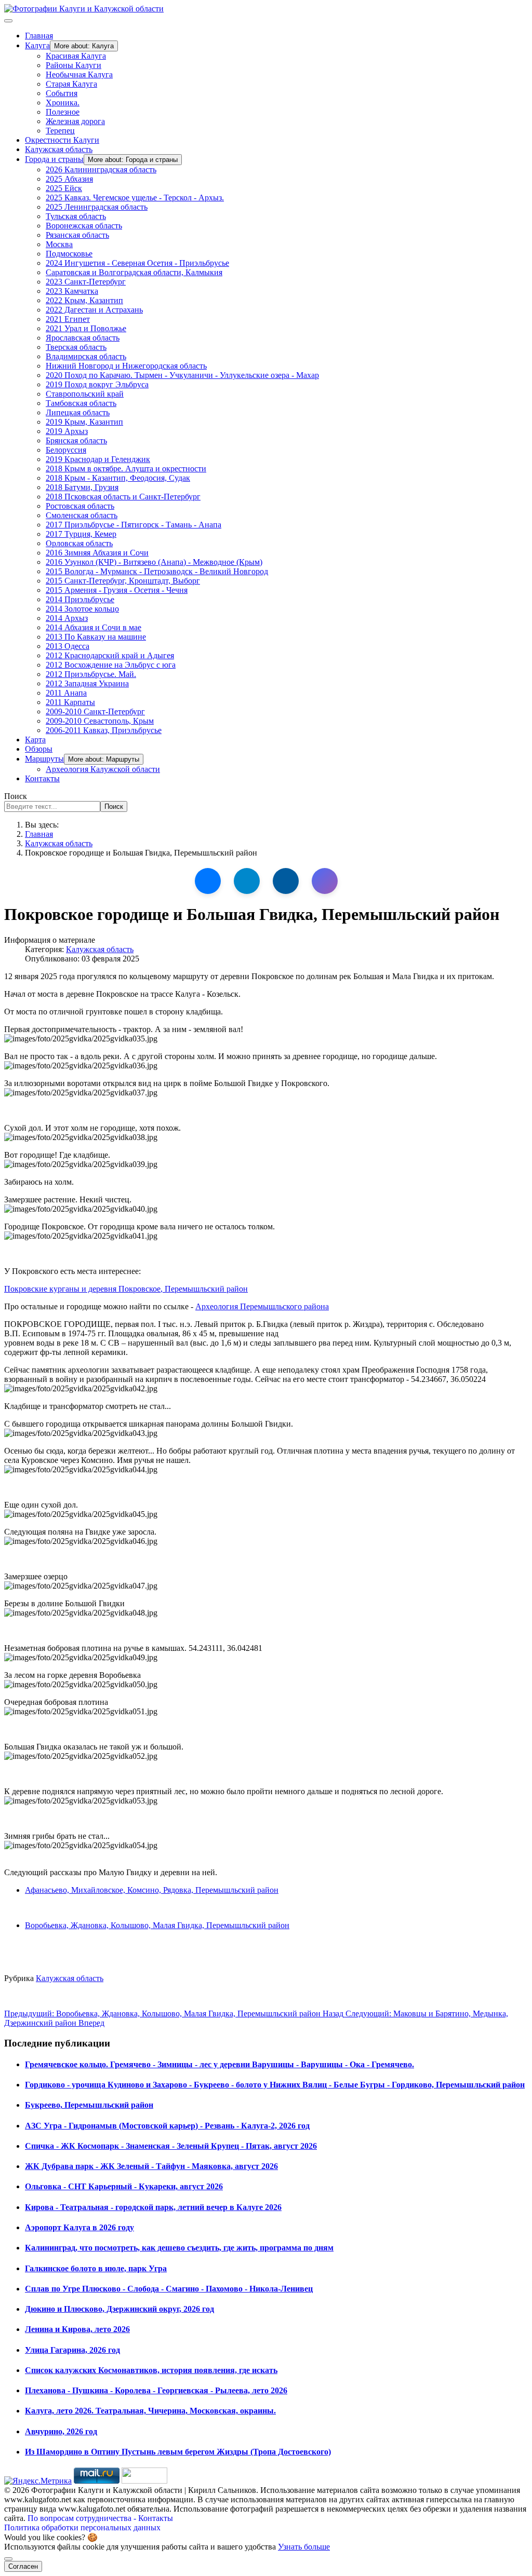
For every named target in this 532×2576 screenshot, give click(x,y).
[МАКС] (325, 881)
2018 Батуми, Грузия (82, 487)
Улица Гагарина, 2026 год (72, 2350)
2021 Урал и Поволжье (86, 328)
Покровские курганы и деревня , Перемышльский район (126, 1289)
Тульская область (76, 216)
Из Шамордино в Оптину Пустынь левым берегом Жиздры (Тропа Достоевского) (178, 2452)
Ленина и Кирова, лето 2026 (77, 2329)
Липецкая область (78, 412)
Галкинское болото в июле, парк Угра (96, 2268)
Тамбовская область (81, 403)
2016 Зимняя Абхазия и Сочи (97, 553)
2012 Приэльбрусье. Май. (91, 674)
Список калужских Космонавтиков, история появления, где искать (151, 2370)
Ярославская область (83, 338)
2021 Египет (68, 319)
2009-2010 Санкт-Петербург (95, 711)
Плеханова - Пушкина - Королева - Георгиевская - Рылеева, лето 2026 (156, 2390)
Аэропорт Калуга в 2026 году (79, 2227)
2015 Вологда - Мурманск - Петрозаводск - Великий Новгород (157, 571)
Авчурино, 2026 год (61, 2431)
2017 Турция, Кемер (81, 534)
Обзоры (39, 749)
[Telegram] (247, 881)
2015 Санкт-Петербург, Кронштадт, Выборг (123, 581)
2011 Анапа (66, 693)
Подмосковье (69, 254)
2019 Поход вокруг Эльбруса (97, 384)
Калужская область (59, 149)
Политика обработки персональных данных (82, 2527)
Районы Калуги (74, 65)
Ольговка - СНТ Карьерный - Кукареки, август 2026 (124, 2186)
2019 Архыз (67, 431)
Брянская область (76, 440)
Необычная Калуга (79, 74)
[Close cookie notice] (8, 2559)
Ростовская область (80, 506)
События (62, 93)
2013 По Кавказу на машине (96, 637)
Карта (35, 740)
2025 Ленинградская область (97, 207)
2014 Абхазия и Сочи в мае (94, 627)
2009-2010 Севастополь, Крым (100, 721)
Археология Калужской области (103, 769)
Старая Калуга (71, 84)
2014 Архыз (67, 618)
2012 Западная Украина (87, 683)
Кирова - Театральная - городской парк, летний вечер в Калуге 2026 (153, 2207)
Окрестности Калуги (62, 140)
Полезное (63, 112)
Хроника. (63, 103)
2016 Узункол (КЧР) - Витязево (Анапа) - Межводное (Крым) (154, 562)
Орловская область (79, 543)
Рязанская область (77, 235)
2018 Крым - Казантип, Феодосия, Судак (118, 478)
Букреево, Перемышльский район (89, 2105)
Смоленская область (82, 515)
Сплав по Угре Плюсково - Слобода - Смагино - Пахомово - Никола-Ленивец (169, 2289)
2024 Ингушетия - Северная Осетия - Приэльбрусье (137, 263)
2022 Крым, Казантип (84, 300)
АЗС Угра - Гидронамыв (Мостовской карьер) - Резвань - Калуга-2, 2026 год (167, 2126)
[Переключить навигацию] (8, 21)
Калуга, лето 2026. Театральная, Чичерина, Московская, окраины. (150, 2411)
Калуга (37, 45)
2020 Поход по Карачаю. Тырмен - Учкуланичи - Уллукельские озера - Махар (182, 375)
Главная (39, 36)
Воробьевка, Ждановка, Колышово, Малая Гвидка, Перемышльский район (157, 1925)
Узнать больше (304, 2547)
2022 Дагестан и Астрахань (94, 310)
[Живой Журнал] (286, 881)
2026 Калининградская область (101, 170)
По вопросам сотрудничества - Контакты (100, 2518)
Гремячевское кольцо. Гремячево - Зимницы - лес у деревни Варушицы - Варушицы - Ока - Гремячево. (220, 2064)
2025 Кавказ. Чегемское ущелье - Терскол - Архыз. (135, 198)
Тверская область (76, 347)
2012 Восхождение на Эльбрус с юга (111, 665)
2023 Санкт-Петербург (86, 282)
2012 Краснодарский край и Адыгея (110, 655)
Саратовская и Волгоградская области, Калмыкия (134, 272)
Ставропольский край (85, 394)
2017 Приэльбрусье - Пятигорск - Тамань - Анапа (134, 525)
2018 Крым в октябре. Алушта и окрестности (126, 469)
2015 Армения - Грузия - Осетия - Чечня (117, 590)
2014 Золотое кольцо (82, 609)
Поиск (16, 796)
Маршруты (44, 759)
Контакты (42, 778)
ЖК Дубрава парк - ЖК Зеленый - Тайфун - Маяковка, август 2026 (151, 2166)
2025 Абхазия (69, 179)
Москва (59, 244)
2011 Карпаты (70, 702)
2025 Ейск (64, 188)
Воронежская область (84, 226)
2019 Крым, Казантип (84, 422)
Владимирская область (86, 356)
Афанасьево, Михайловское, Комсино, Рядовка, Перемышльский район (152, 1890)
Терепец (60, 131)
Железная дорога (75, 121)
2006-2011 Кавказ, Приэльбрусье (104, 730)
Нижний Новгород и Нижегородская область (126, 366)
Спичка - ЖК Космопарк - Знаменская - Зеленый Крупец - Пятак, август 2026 (171, 2146)
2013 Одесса (68, 646)
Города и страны (54, 159)
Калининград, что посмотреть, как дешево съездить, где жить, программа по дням (179, 2248)
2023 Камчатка (72, 291)
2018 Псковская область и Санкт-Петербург (123, 497)
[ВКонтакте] (208, 881)
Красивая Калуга (76, 56)
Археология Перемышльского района (262, 1306)
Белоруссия (66, 450)
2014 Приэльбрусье (80, 599)
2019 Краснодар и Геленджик (98, 459)
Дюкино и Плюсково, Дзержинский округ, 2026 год (119, 2309)
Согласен (23, 2566)
